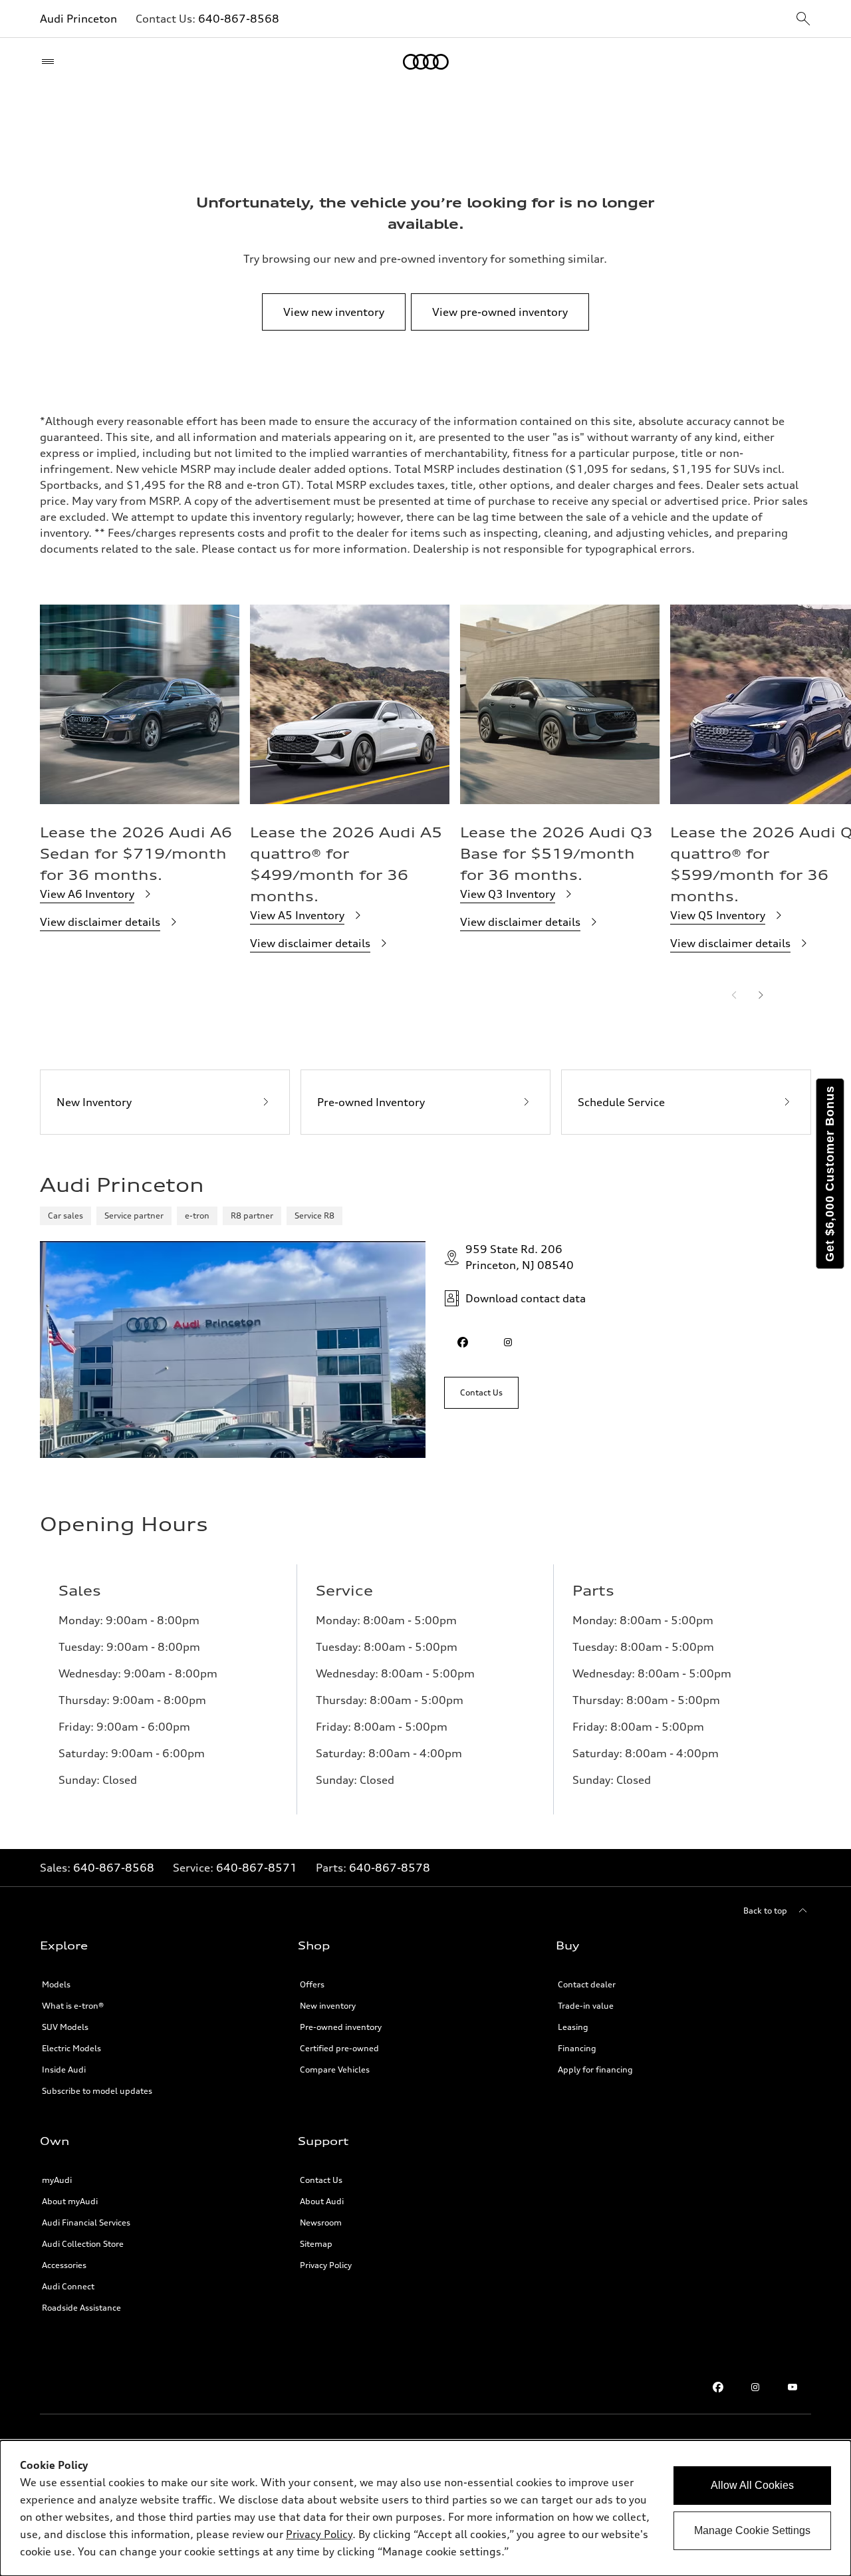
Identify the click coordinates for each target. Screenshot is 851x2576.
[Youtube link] (792, 2387)
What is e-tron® (73, 2006)
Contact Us (321, 2180)
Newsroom (321, 2222)
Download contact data (526, 1298)
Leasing (573, 2027)
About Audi (322, 2201)
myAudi (57, 2180)
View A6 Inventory (87, 894)
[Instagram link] (755, 2387)
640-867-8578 (390, 1868)
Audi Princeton (78, 19)
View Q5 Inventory (718, 915)
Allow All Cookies (752, 2485)
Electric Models (71, 2048)
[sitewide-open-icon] (803, 20)
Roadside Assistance (81, 2308)
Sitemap (316, 2244)
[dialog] (425, 2508)
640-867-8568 (239, 19)
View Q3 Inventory (508, 894)
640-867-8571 (257, 1868)
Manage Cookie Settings (752, 2530)
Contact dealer (587, 1984)
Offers (312, 1984)
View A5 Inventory (297, 915)
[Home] (426, 62)
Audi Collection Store (83, 2244)
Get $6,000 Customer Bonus (830, 1174)
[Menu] (51, 62)
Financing (577, 2048)
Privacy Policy (326, 2265)
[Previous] (734, 995)
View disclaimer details (100, 922)
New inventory (328, 2006)
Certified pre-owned (339, 2048)
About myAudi (70, 2201)
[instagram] (508, 1342)
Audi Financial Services (86, 2222)
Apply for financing (595, 2070)
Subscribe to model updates (97, 2091)
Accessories (64, 2265)
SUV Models (65, 2027)
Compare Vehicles (335, 2070)
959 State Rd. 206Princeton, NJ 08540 (520, 1257)
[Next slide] (761, 995)
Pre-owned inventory (341, 2027)
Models (56, 1984)
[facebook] (463, 1342)
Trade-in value (586, 2006)
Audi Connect (68, 2286)
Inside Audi (64, 2070)
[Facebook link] (718, 2387)
